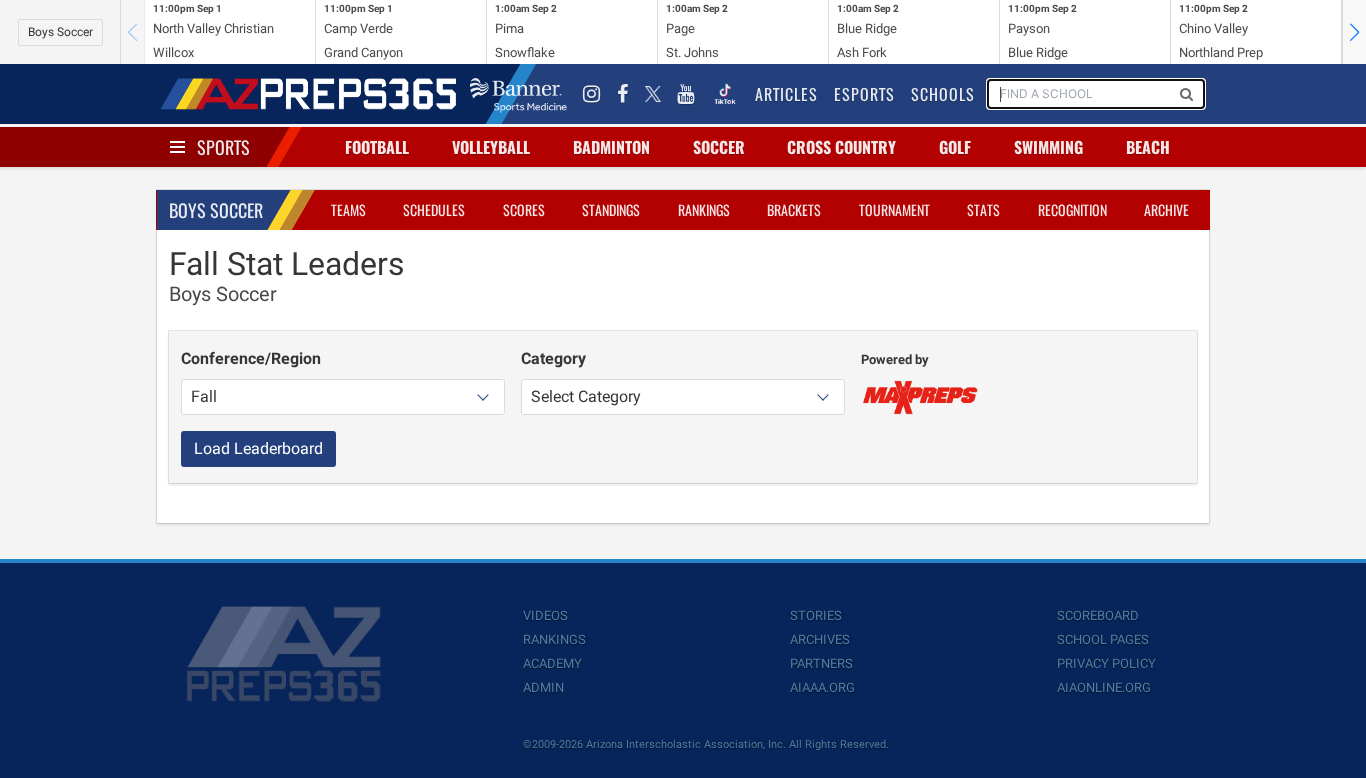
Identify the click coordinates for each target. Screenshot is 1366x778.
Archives (820, 639)
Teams (348, 209)
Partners (821, 663)
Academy (552, 663)
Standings (611, 209)
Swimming (1048, 147)
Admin (543, 687)
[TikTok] (725, 94)
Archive (1166, 209)
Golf (955, 147)
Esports (864, 94)
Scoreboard (1098, 615)
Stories (816, 615)
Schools (943, 94)
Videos (545, 615)
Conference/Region (251, 358)
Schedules (434, 209)
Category (553, 358)
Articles (786, 94)
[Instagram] (592, 94)
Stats (983, 209)
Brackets (794, 209)
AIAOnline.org (1104, 687)
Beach (1148, 147)
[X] (653, 94)
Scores (524, 209)
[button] (1354, 32)
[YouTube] (686, 94)
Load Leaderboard (258, 448)
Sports (223, 147)
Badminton (611, 147)
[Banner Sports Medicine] (518, 94)
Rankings (704, 209)
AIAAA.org (822, 687)
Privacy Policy (1106, 663)
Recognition (1072, 209)
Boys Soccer (60, 32)
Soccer (719, 147)
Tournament (894, 209)
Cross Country (841, 147)
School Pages (1103, 639)
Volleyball (491, 147)
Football (377, 147)
